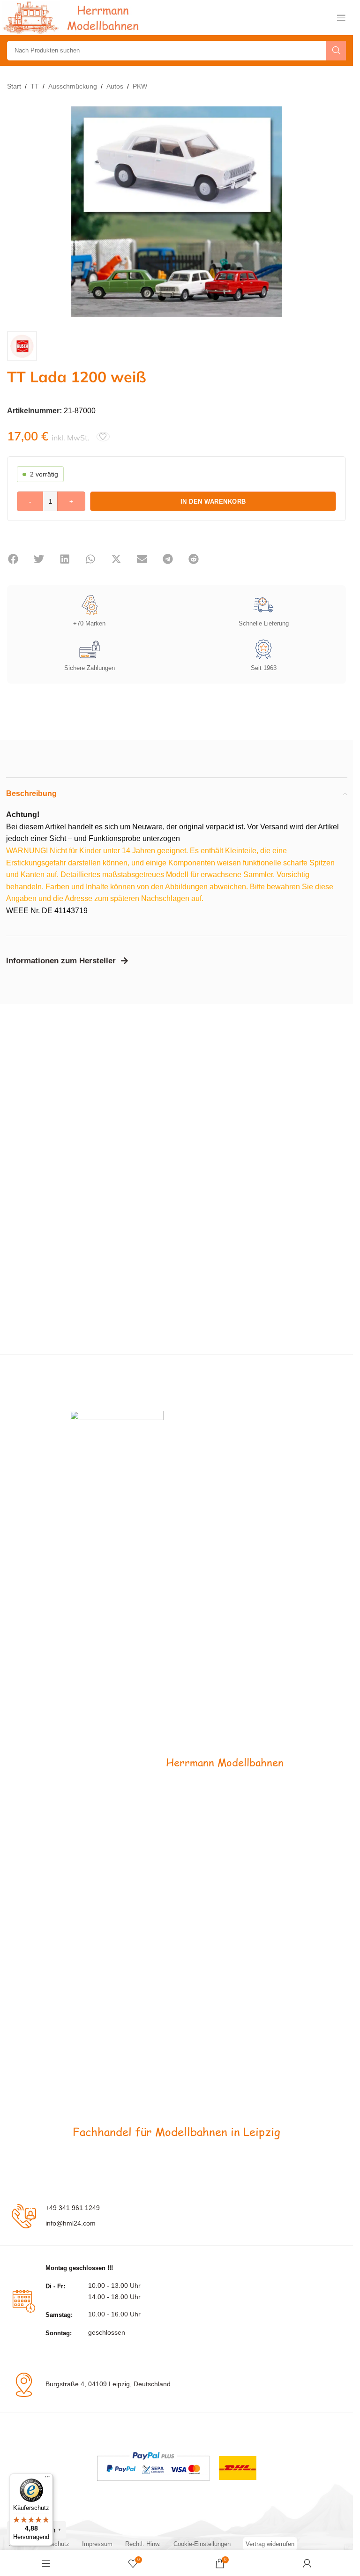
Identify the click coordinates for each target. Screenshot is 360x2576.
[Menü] (47, 2479)
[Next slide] (337, 212)
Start (14, 86)
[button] (13, 559)
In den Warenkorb (213, 502)
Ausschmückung (73, 86)
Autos (115, 86)
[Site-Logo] (73, 17)
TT (35, 86)
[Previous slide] (16, 212)
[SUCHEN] (336, 51)
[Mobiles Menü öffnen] (341, 18)
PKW (140, 86)
